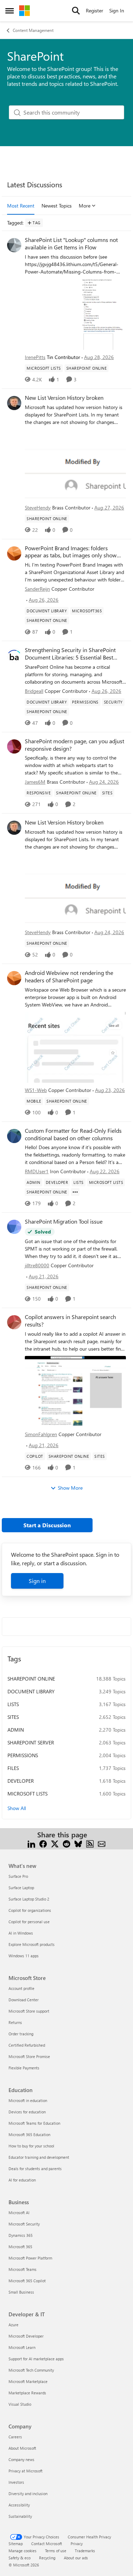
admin (16, 1730)
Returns (15, 2022)
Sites (13, 1717)
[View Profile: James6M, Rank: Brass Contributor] (14, 746)
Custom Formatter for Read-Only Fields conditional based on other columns (73, 1134)
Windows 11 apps (24, 1956)
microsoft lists (27, 1794)
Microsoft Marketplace (28, 2381)
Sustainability (20, 2516)
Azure (13, 2325)
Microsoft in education (28, 2100)
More (85, 206)
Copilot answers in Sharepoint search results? (70, 1321)
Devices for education (27, 2112)
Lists (13, 1704)
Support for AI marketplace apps (36, 2359)
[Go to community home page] (24, 11)
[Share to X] (55, 1843)
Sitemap (16, 2544)
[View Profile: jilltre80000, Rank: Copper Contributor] (14, 1227)
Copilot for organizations (30, 1910)
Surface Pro (18, 1876)
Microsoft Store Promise (29, 2056)
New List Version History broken (64, 398)
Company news (21, 2459)
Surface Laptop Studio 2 (29, 1899)
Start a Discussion (47, 1525)
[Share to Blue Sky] (78, 1843)
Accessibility (19, 2505)
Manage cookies (23, 2551)
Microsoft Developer (26, 2336)
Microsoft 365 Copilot (27, 2281)
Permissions (23, 1755)
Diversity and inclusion (28, 2494)
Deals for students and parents (35, 2169)
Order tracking (21, 2034)
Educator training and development (39, 2157)
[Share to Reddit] (66, 1843)
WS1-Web (36, 1090)
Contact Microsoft (47, 2544)
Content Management (33, 30)
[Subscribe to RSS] (90, 1843)
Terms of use (56, 2551)
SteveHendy (38, 508)
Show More (70, 1488)
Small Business (21, 2292)
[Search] (76, 11)
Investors (16, 2482)
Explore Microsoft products (32, 1944)
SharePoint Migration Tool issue (64, 1221)
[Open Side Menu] (10, 11)
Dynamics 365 (21, 2235)
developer (21, 1781)
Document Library (31, 1691)
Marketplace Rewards (27, 2393)
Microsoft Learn (22, 2347)
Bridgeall (34, 691)
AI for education (22, 2180)
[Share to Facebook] (43, 1843)
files (13, 1768)
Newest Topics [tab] (57, 206)
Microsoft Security (24, 2224)
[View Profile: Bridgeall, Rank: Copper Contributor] (14, 655)
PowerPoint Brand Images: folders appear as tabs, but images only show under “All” (71, 552)
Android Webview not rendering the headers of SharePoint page (69, 977)
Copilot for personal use (29, 1922)
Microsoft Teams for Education (34, 2123)
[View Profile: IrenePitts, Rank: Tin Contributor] (14, 245)
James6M (35, 782)
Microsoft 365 (20, 2247)
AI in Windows (21, 1933)
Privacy (77, 2544)
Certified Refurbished (27, 2045)
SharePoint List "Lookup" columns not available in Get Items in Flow (71, 244)
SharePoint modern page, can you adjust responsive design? (74, 745)
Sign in (37, 1581)
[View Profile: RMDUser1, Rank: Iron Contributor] (14, 1136)
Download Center (24, 2000)
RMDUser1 (37, 1171)
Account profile (21, 1988)
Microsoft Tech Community (31, 2370)
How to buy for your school (31, 2146)
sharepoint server (31, 1742)
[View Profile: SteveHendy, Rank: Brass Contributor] (14, 403)
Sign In (117, 10)
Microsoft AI (19, 2213)
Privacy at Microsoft (26, 2471)
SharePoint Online (31, 1679)
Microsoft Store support (29, 2011)
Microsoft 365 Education (29, 2134)
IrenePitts (35, 357)
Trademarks (85, 2551)
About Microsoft (22, 2448)
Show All (17, 1808)
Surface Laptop (21, 1888)
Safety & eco (20, 2558)
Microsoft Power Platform (30, 2258)
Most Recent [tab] (21, 206)
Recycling (47, 2558)
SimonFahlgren (41, 1434)
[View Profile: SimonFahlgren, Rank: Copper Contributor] (14, 1322)
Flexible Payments (24, 2068)
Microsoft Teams (23, 2269)
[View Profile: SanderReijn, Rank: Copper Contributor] (14, 553)
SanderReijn (37, 589)
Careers (15, 2437)
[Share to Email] (102, 1843)
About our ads (76, 2558)
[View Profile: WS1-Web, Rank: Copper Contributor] (14, 978)
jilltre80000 (37, 1265)
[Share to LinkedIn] (31, 1843)
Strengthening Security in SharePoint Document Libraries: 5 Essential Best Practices (70, 654)
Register (95, 10)
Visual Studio (20, 2404)
